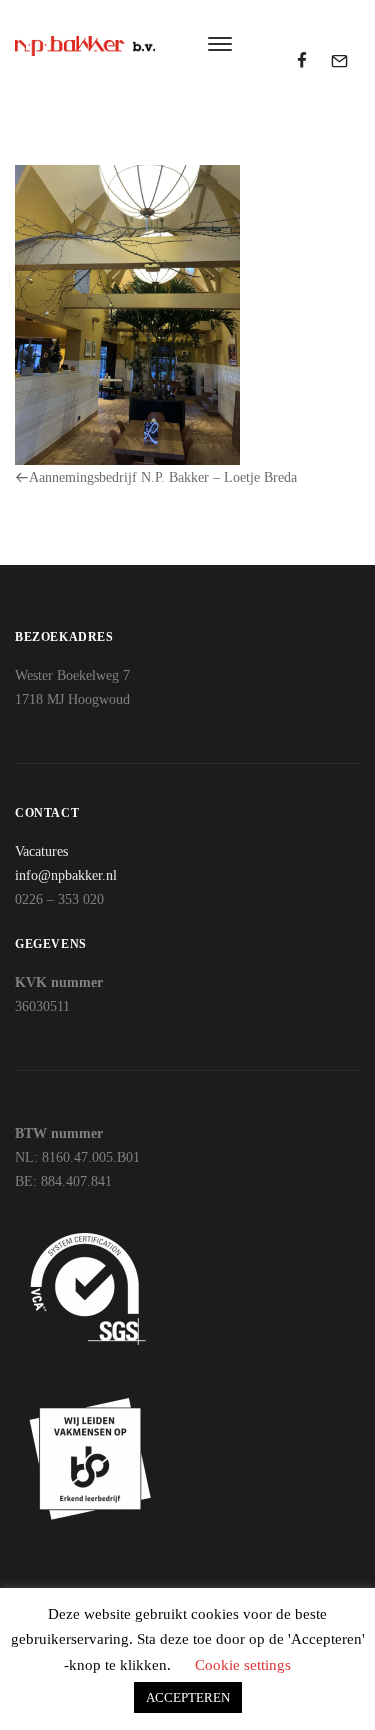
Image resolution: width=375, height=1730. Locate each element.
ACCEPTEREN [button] (188, 1697)
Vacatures (41, 851)
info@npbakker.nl (66, 875)
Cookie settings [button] (243, 1665)
